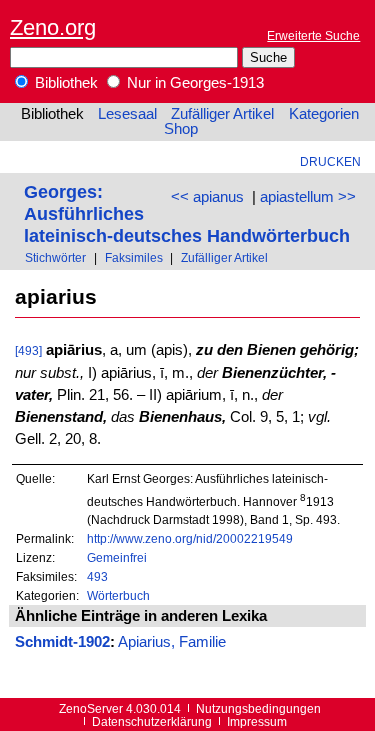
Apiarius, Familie (172, 642)
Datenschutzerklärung (152, 721)
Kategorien (324, 114)
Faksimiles (134, 257)
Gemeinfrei (117, 557)
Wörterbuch (118, 595)
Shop (181, 129)
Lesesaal (127, 114)
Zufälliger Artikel (222, 114)
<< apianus (207, 197)
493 (97, 576)
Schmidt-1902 (62, 642)
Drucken (330, 161)
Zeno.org (53, 27)
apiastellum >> (308, 197)
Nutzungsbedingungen (258, 708)
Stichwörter (55, 257)
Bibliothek (64, 83)
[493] (28, 350)
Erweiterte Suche (313, 35)
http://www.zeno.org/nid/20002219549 (190, 538)
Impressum (257, 721)
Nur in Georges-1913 (193, 83)
